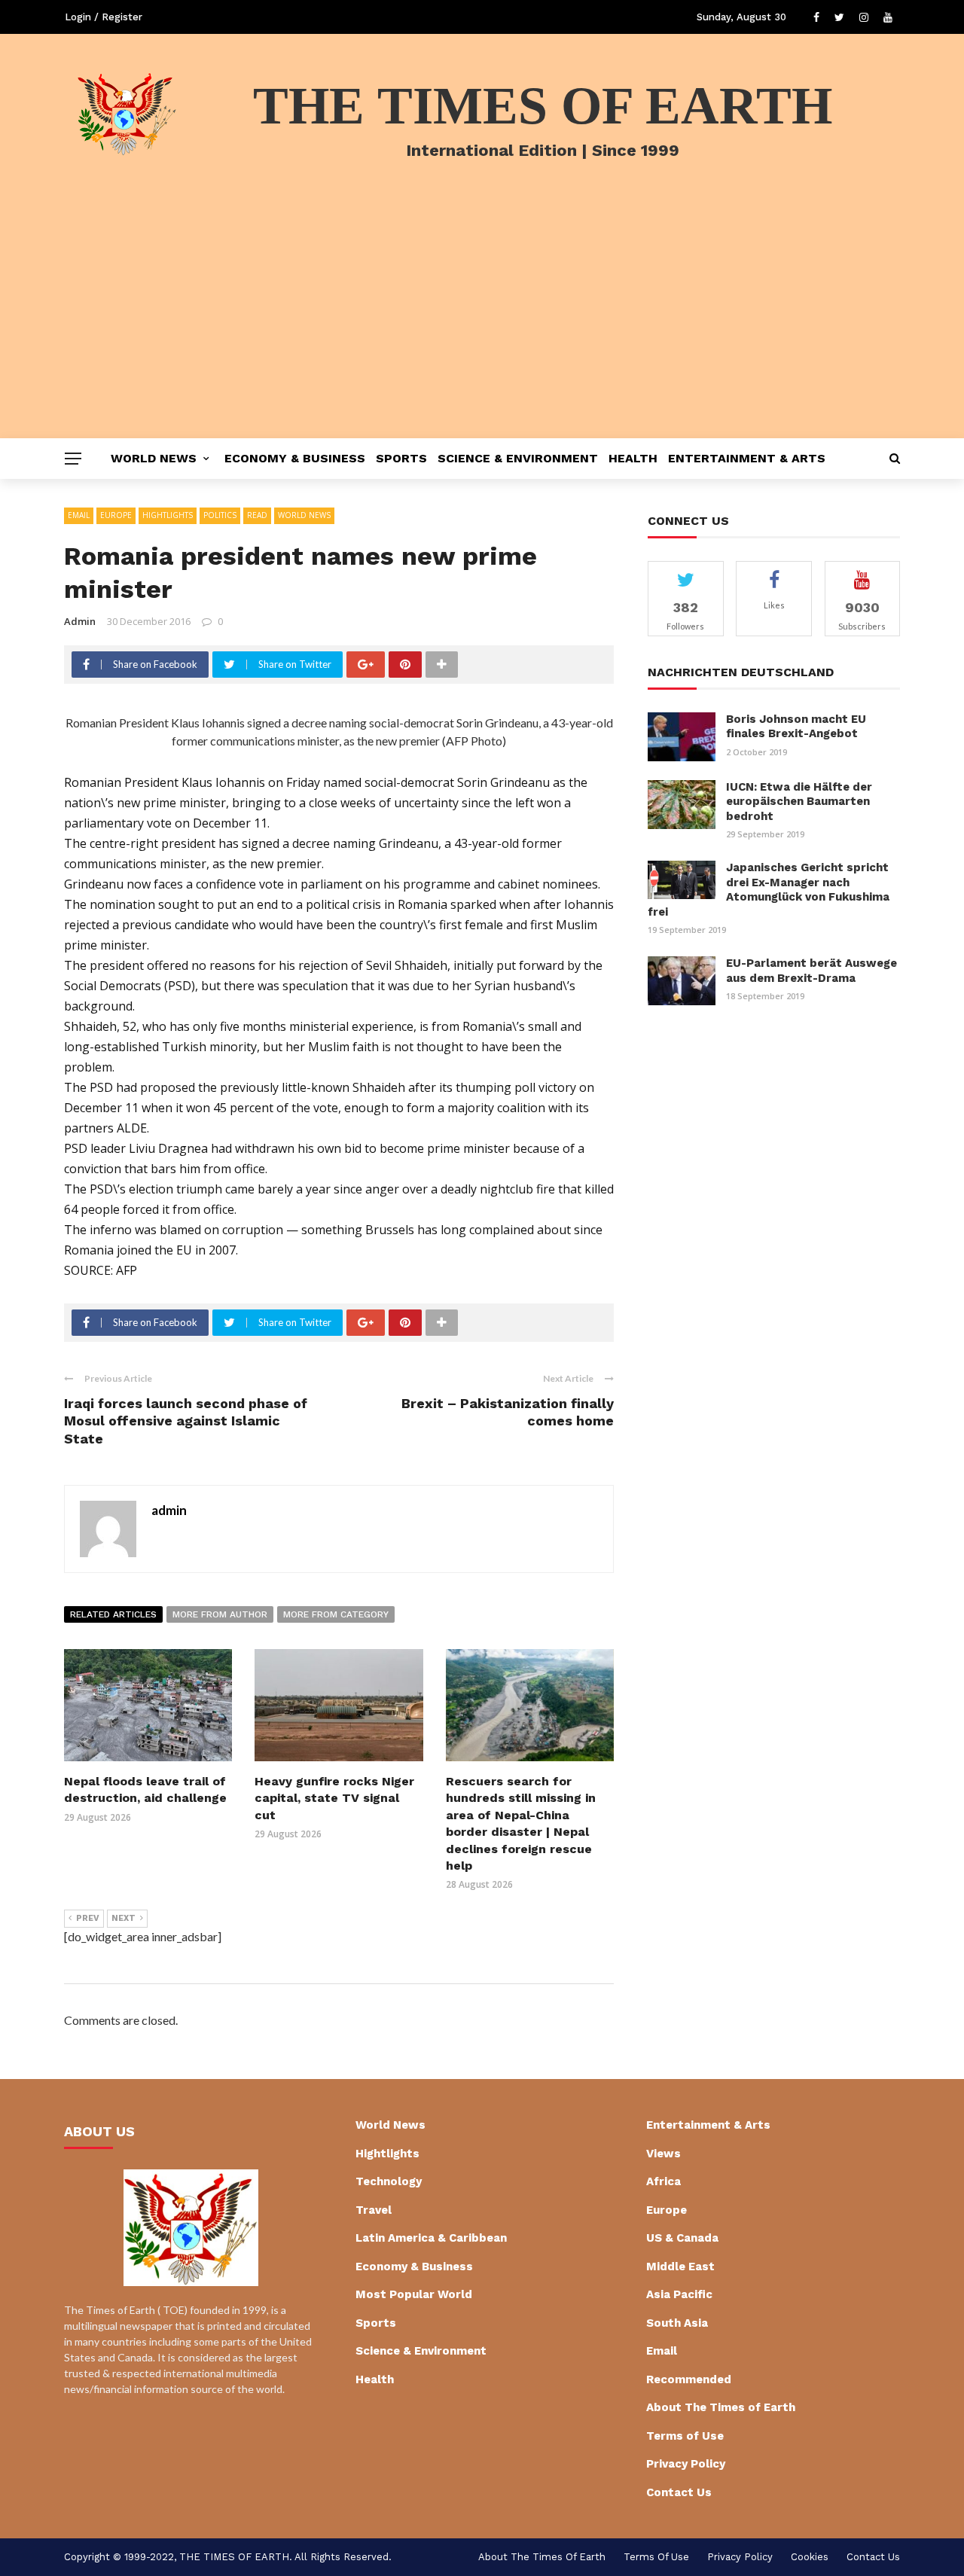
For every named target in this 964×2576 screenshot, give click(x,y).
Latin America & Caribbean (431, 2238)
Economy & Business (295, 458)
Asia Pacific (679, 2294)
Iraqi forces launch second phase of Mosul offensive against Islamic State (186, 1421)
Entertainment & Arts (747, 458)
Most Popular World (414, 2294)
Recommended (689, 2379)
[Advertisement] (482, 325)
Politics (220, 515)
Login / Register (104, 17)
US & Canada (682, 2238)
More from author (220, 1614)
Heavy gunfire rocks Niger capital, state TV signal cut (334, 1798)
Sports (401, 458)
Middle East (680, 2267)
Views (664, 2154)
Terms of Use (685, 2436)
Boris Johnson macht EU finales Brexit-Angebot (796, 727)
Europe (116, 515)
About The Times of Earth (721, 2407)
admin (80, 621)
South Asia (677, 2323)
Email (79, 515)
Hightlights (168, 515)
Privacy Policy (686, 2464)
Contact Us (679, 2492)
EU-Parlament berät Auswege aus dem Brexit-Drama (811, 971)
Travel (374, 2210)
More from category (336, 1614)
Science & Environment (518, 458)
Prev (88, 1918)
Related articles (113, 1614)
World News (154, 458)
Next (124, 1918)
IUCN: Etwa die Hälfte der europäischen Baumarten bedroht (799, 802)
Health (633, 458)
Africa (664, 2181)
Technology (389, 2181)
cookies (810, 2557)
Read (257, 515)
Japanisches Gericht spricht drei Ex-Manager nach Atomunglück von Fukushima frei (769, 890)
